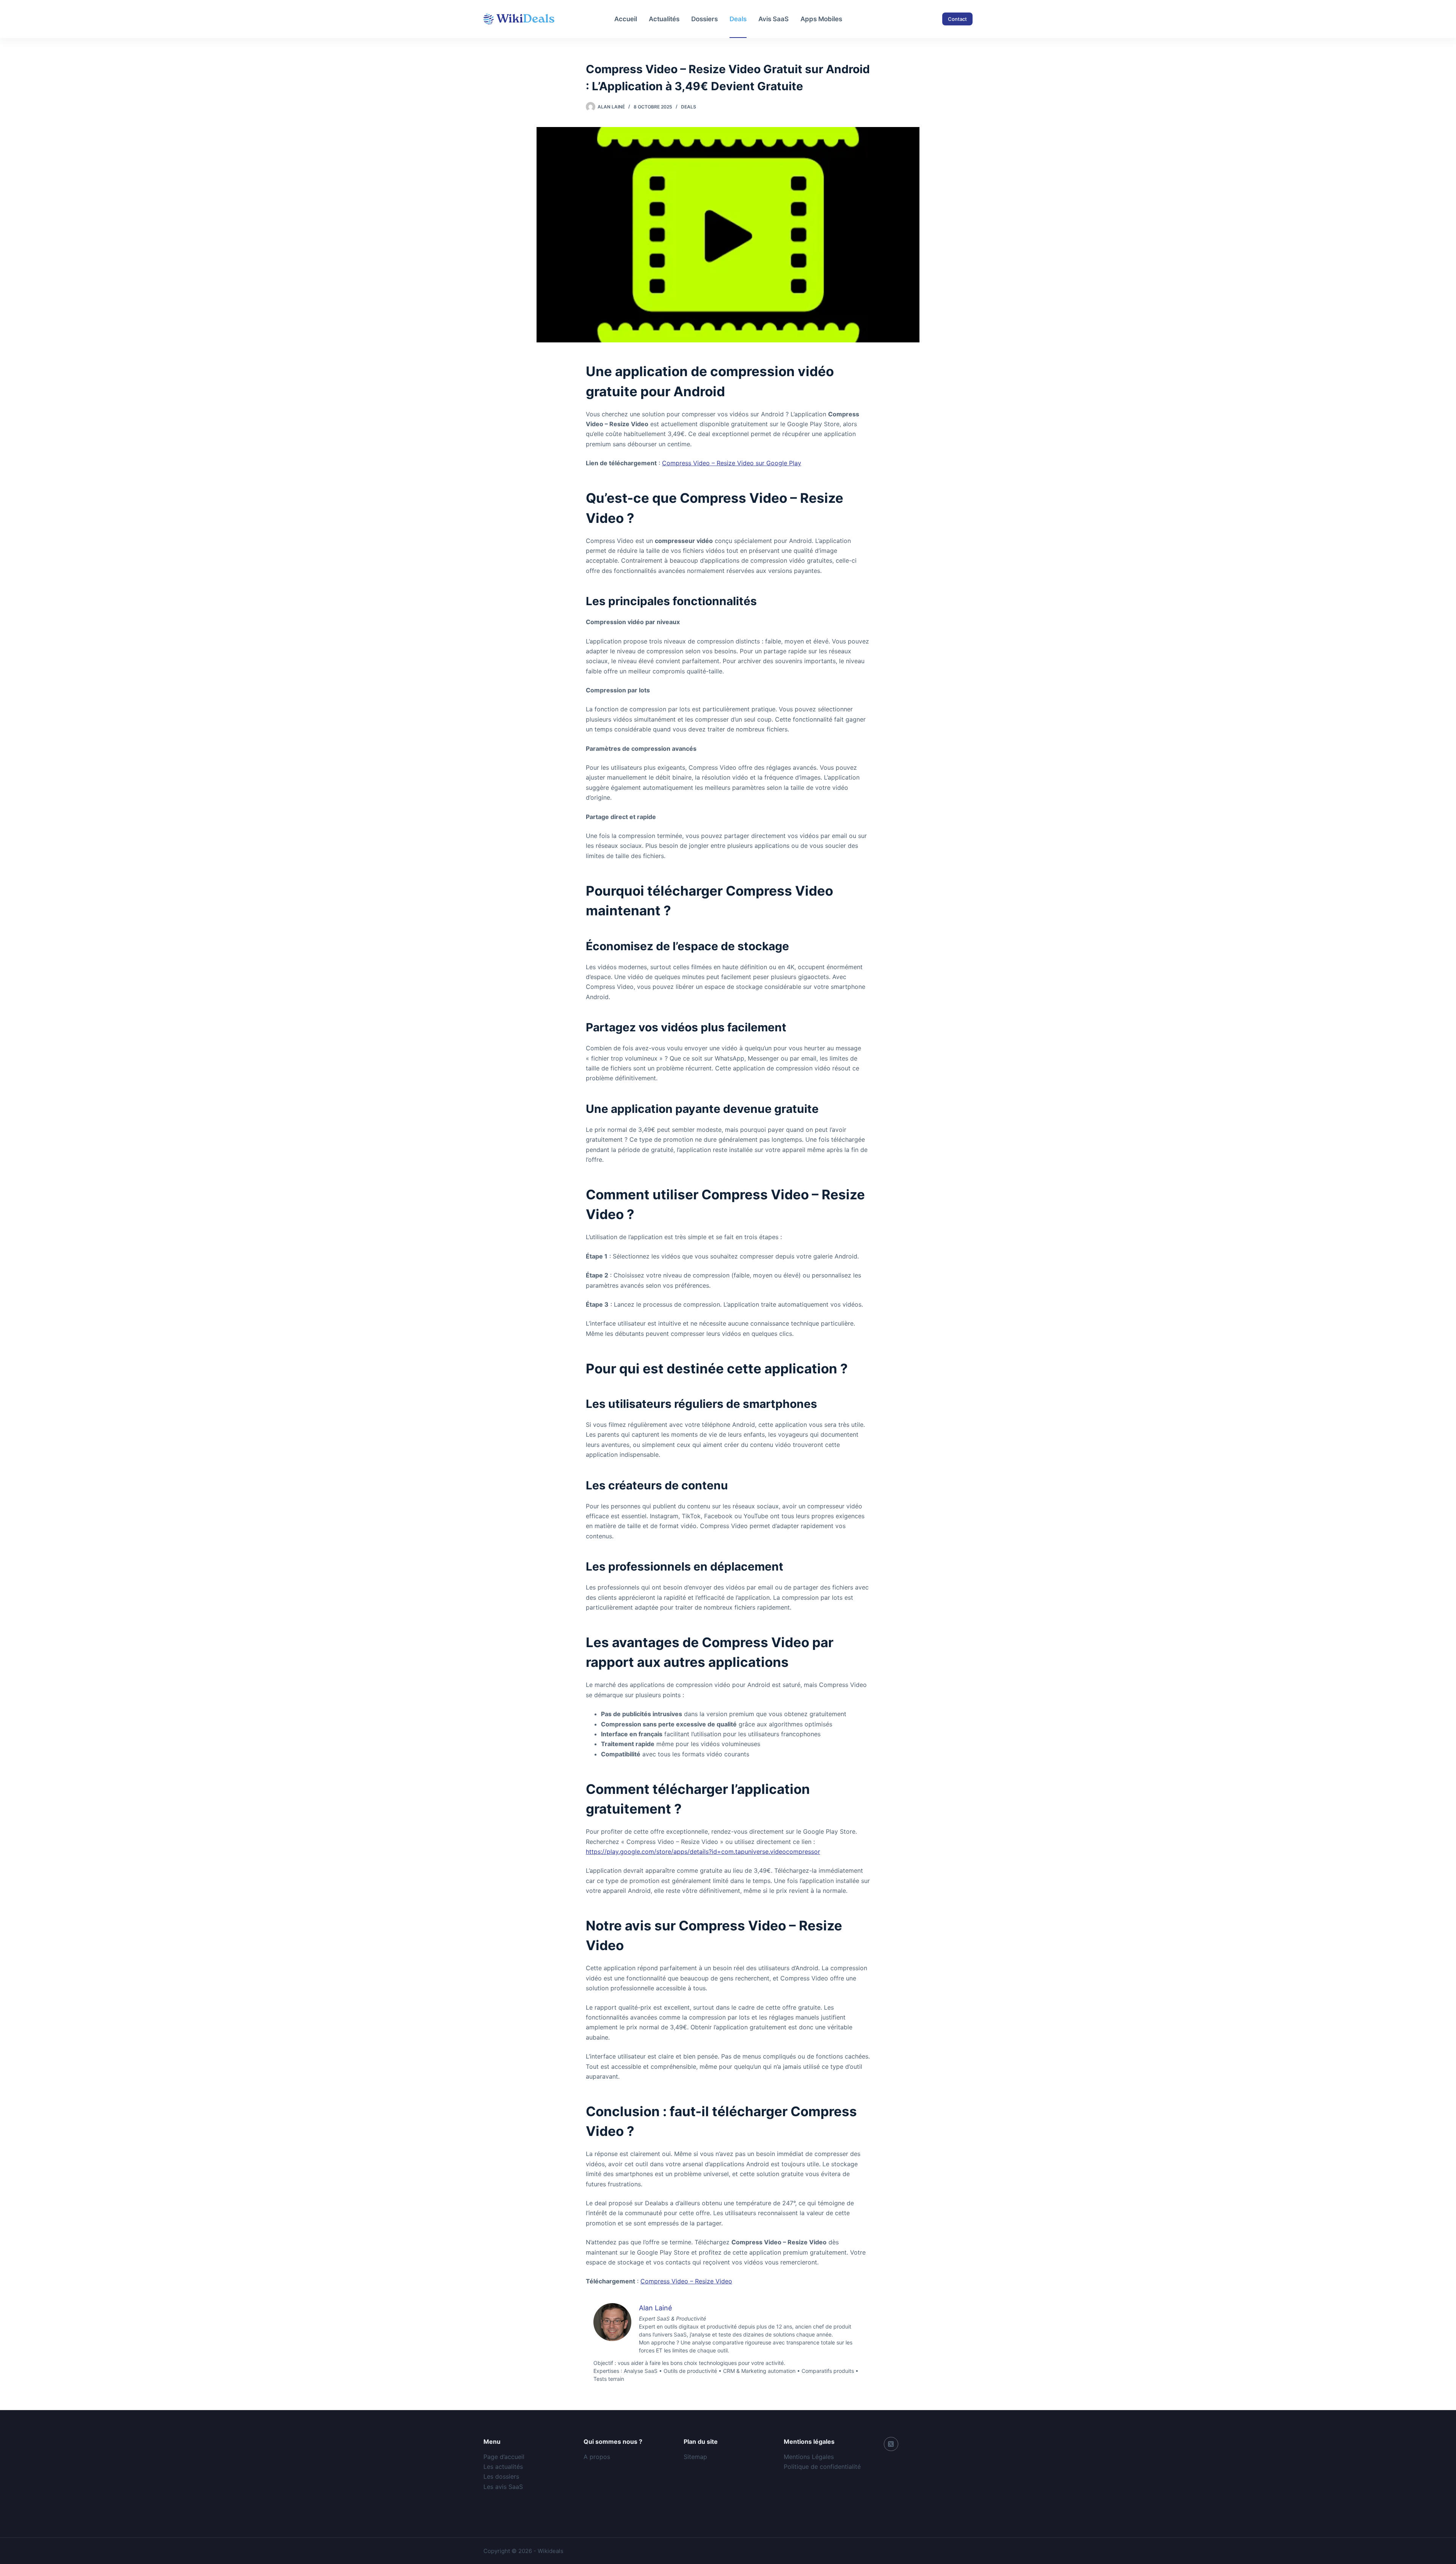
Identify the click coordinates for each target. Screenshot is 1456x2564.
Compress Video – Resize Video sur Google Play (732, 463)
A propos (597, 2457)
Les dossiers (501, 2476)
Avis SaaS (773, 19)
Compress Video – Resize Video (686, 2281)
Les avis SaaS (503, 2487)
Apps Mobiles (821, 19)
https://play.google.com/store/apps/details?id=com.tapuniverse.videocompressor (703, 1852)
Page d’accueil (504, 2457)
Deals (738, 19)
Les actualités (503, 2467)
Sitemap (695, 2457)
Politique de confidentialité (822, 2467)
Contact (957, 19)
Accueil (626, 19)
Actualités (664, 19)
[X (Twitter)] (891, 2444)
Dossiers (704, 19)
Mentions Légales (809, 2457)
